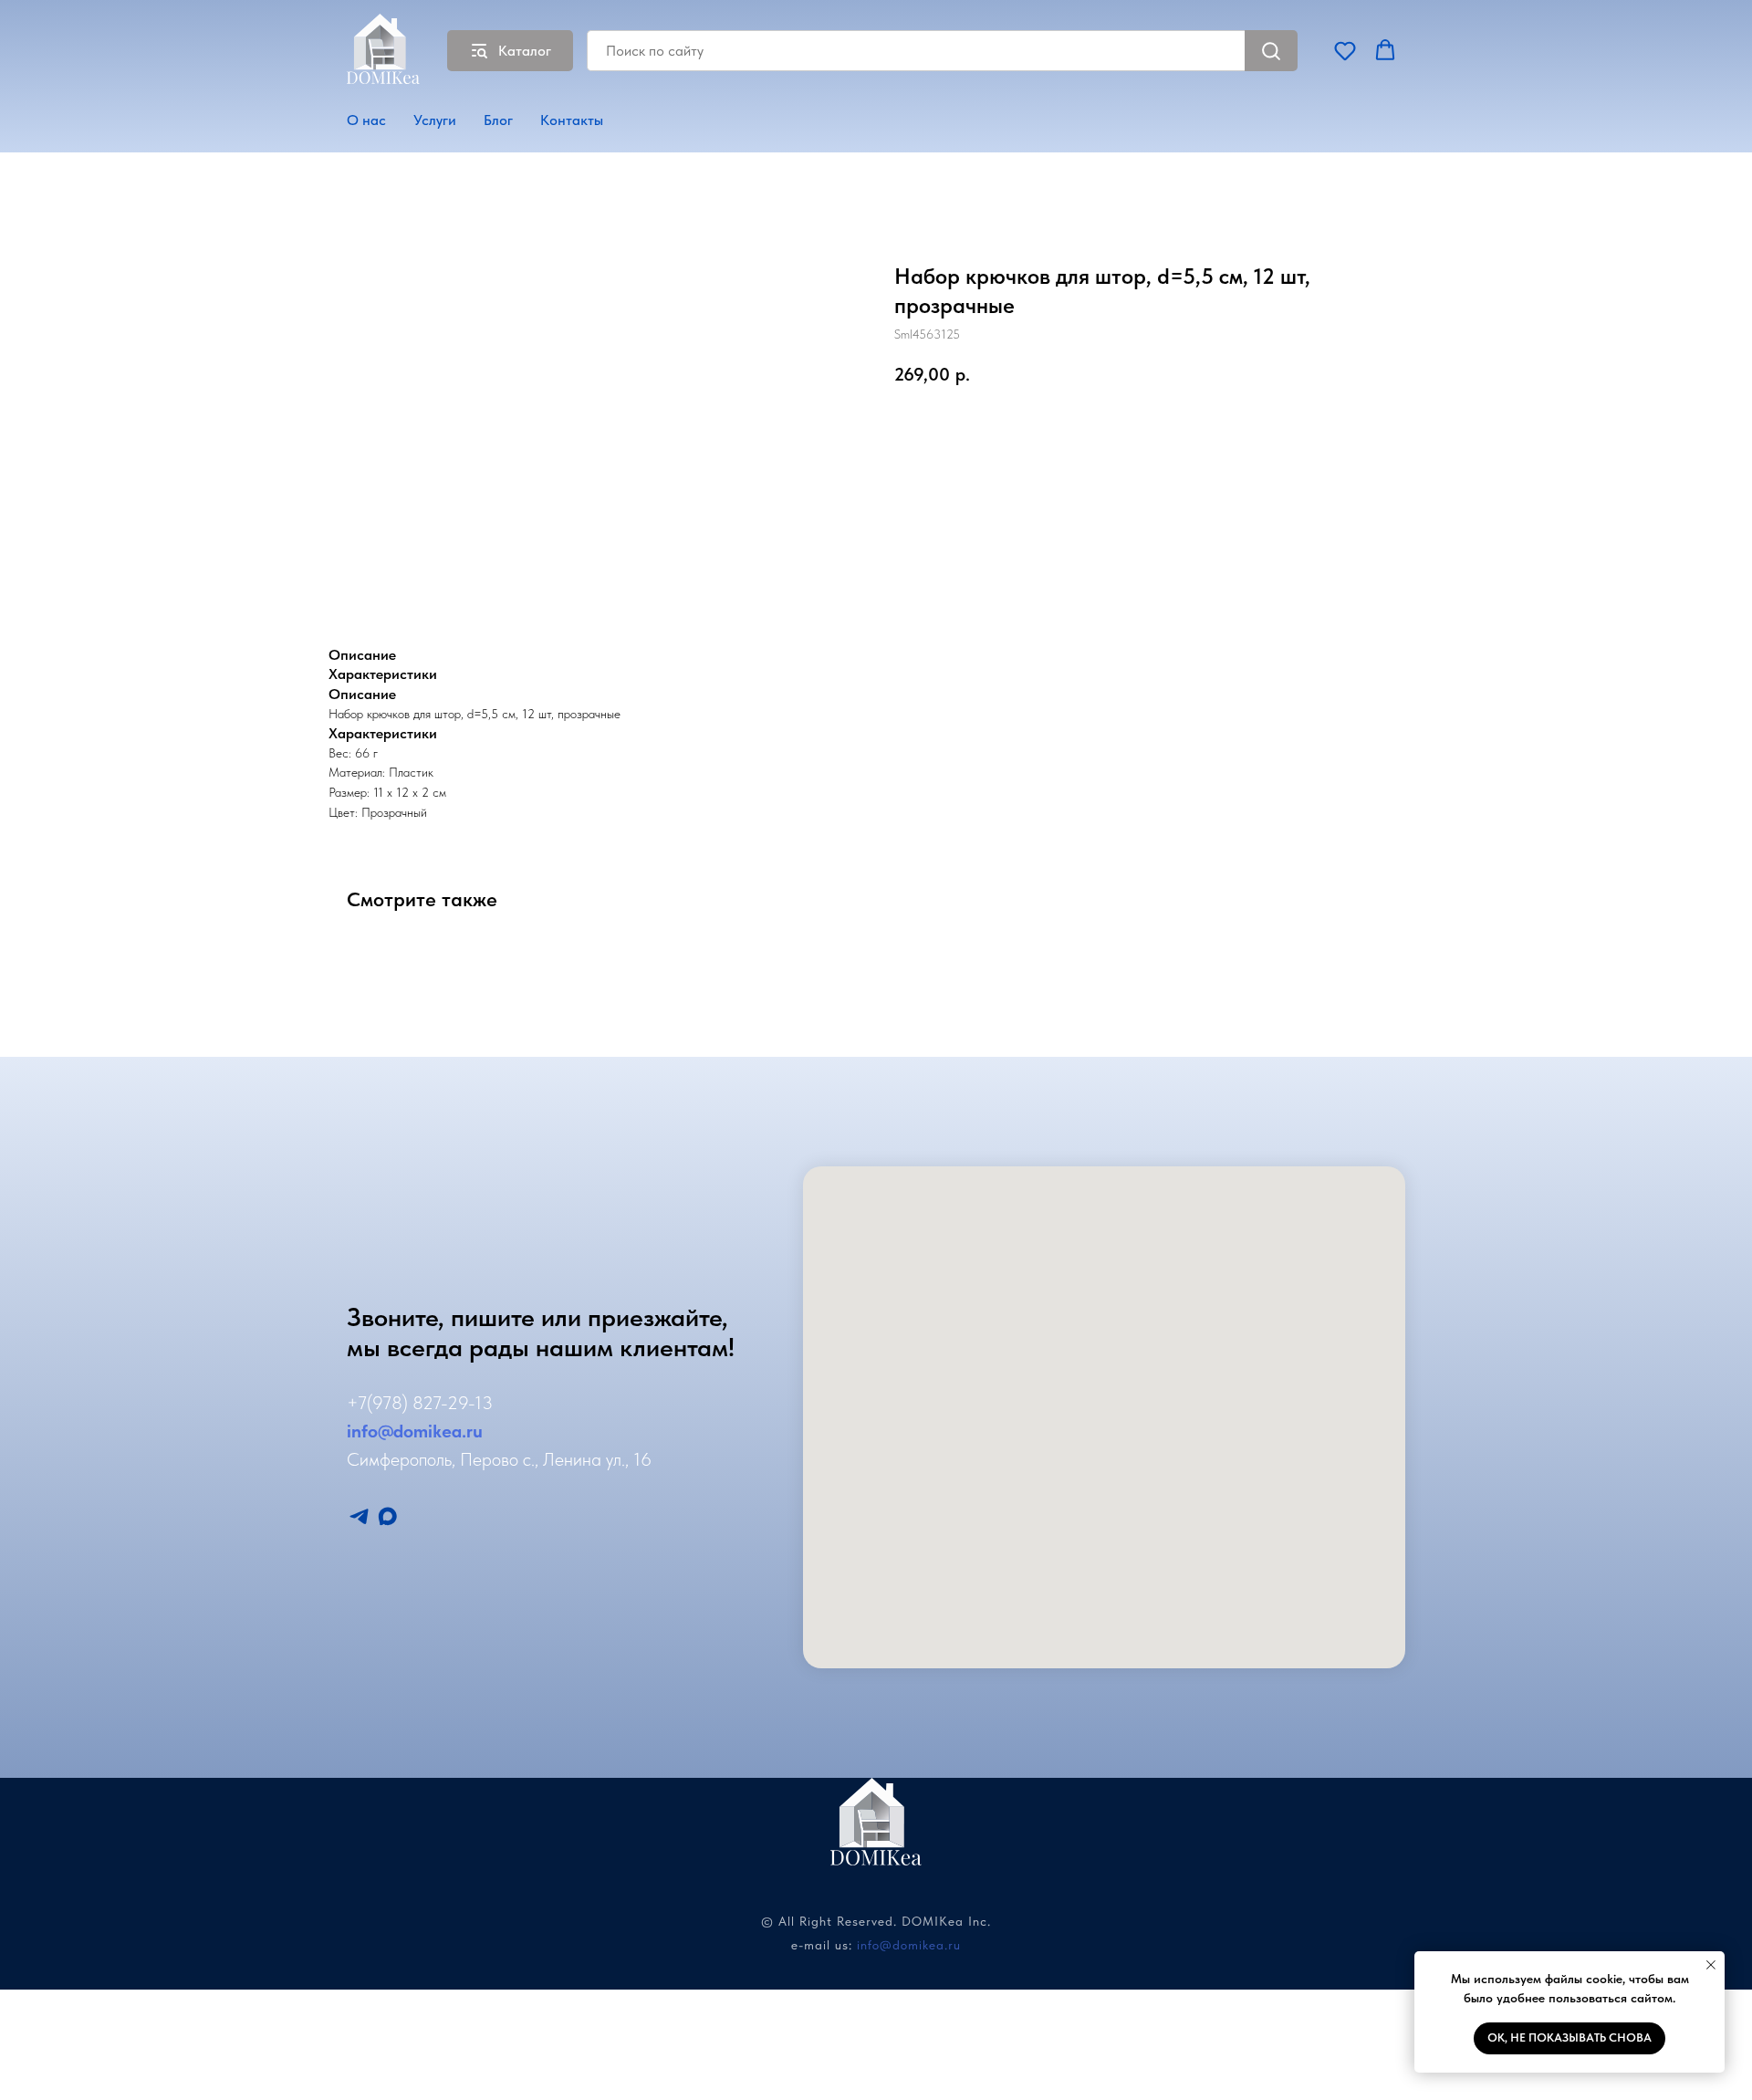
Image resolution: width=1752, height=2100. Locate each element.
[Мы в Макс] (387, 1516)
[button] (1345, 50)
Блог (498, 120)
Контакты (572, 120)
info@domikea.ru (909, 1945)
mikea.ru (448, 1431)
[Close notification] (1711, 1965)
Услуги (435, 120)
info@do (380, 1431)
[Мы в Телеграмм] (359, 1516)
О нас (366, 120)
